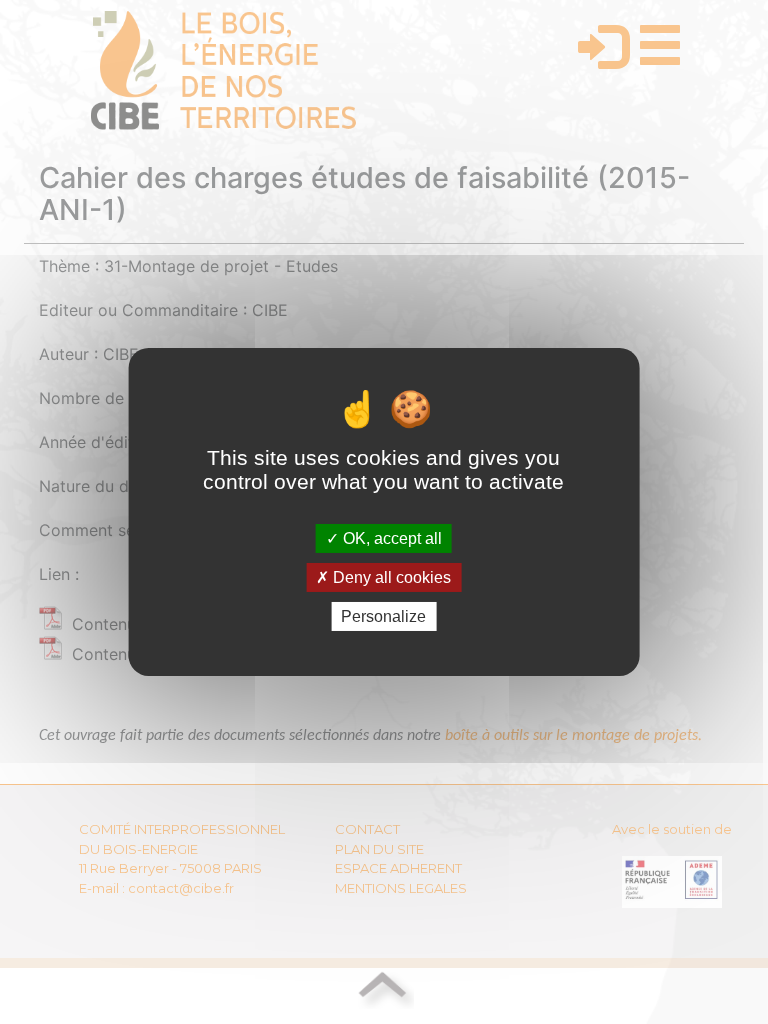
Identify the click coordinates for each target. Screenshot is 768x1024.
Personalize (383, 616)
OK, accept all (390, 537)
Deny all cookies (390, 577)
